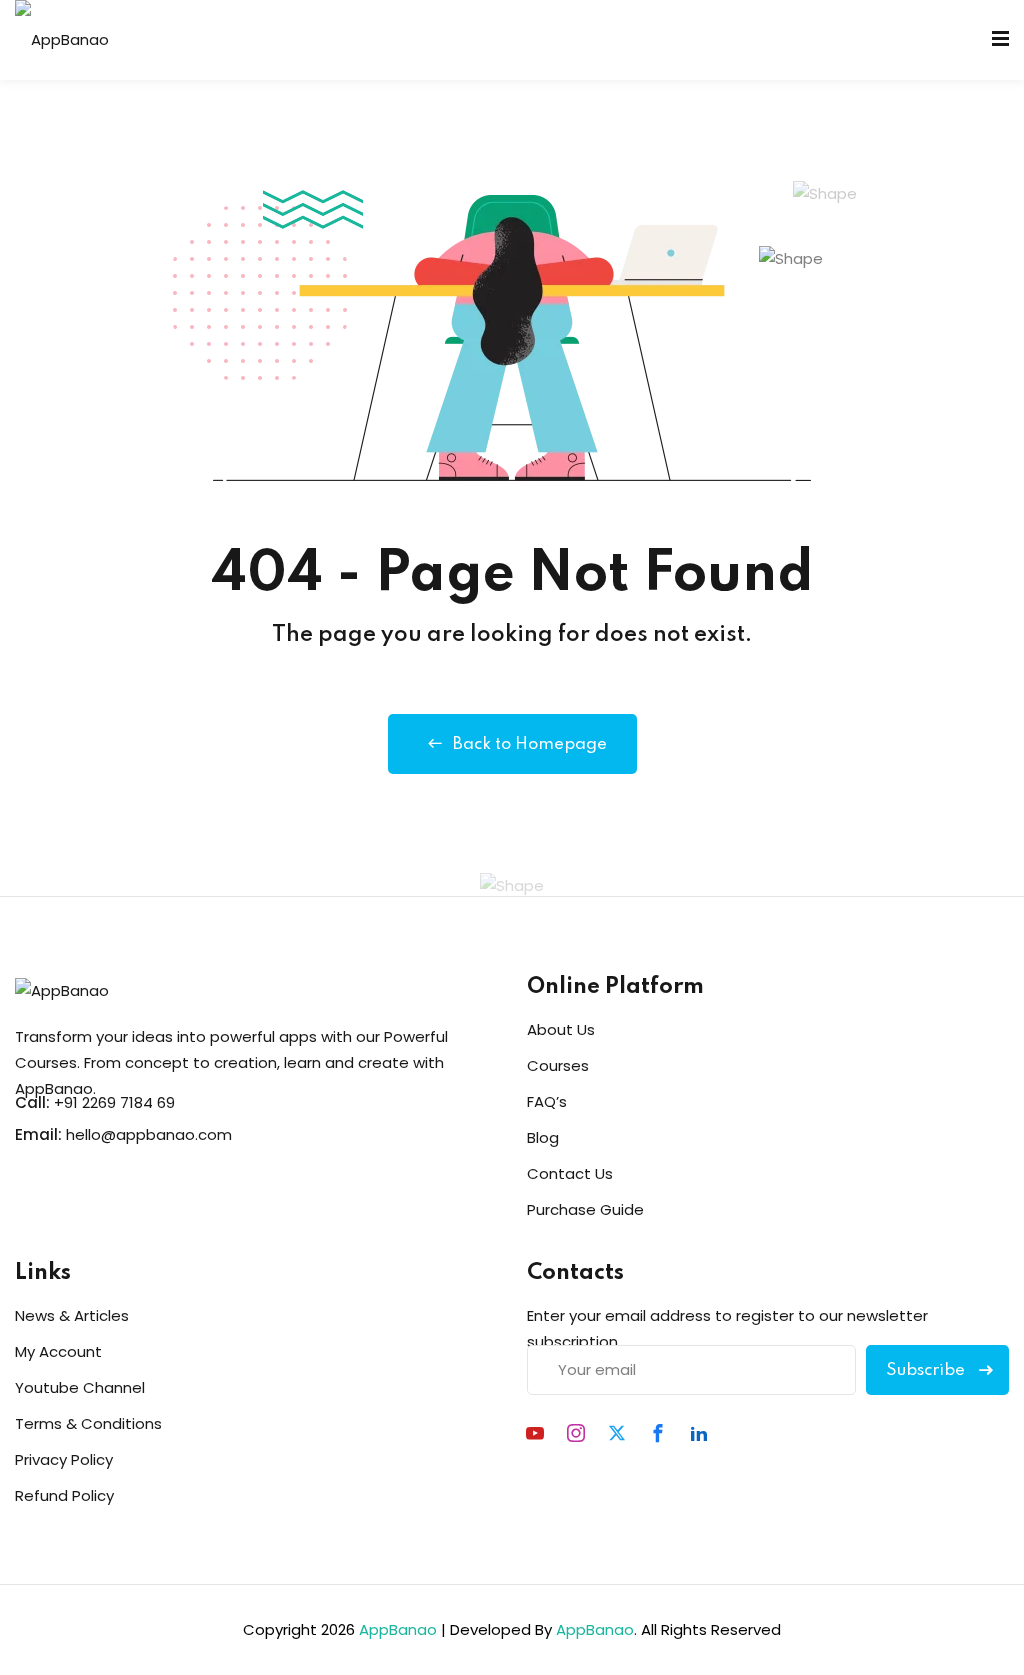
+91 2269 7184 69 (114, 1102)
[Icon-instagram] (576, 1433)
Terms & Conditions (88, 1423)
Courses (558, 1065)
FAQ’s (547, 1101)
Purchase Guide (585, 1209)
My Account (58, 1351)
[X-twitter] (617, 1433)
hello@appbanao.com (149, 1134)
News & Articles (72, 1315)
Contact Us (570, 1173)
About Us (561, 1029)
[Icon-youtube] (535, 1433)
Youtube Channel (80, 1387)
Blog (543, 1137)
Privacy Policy (64, 1459)
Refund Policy (64, 1495)
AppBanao (398, 1629)
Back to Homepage (530, 744)
